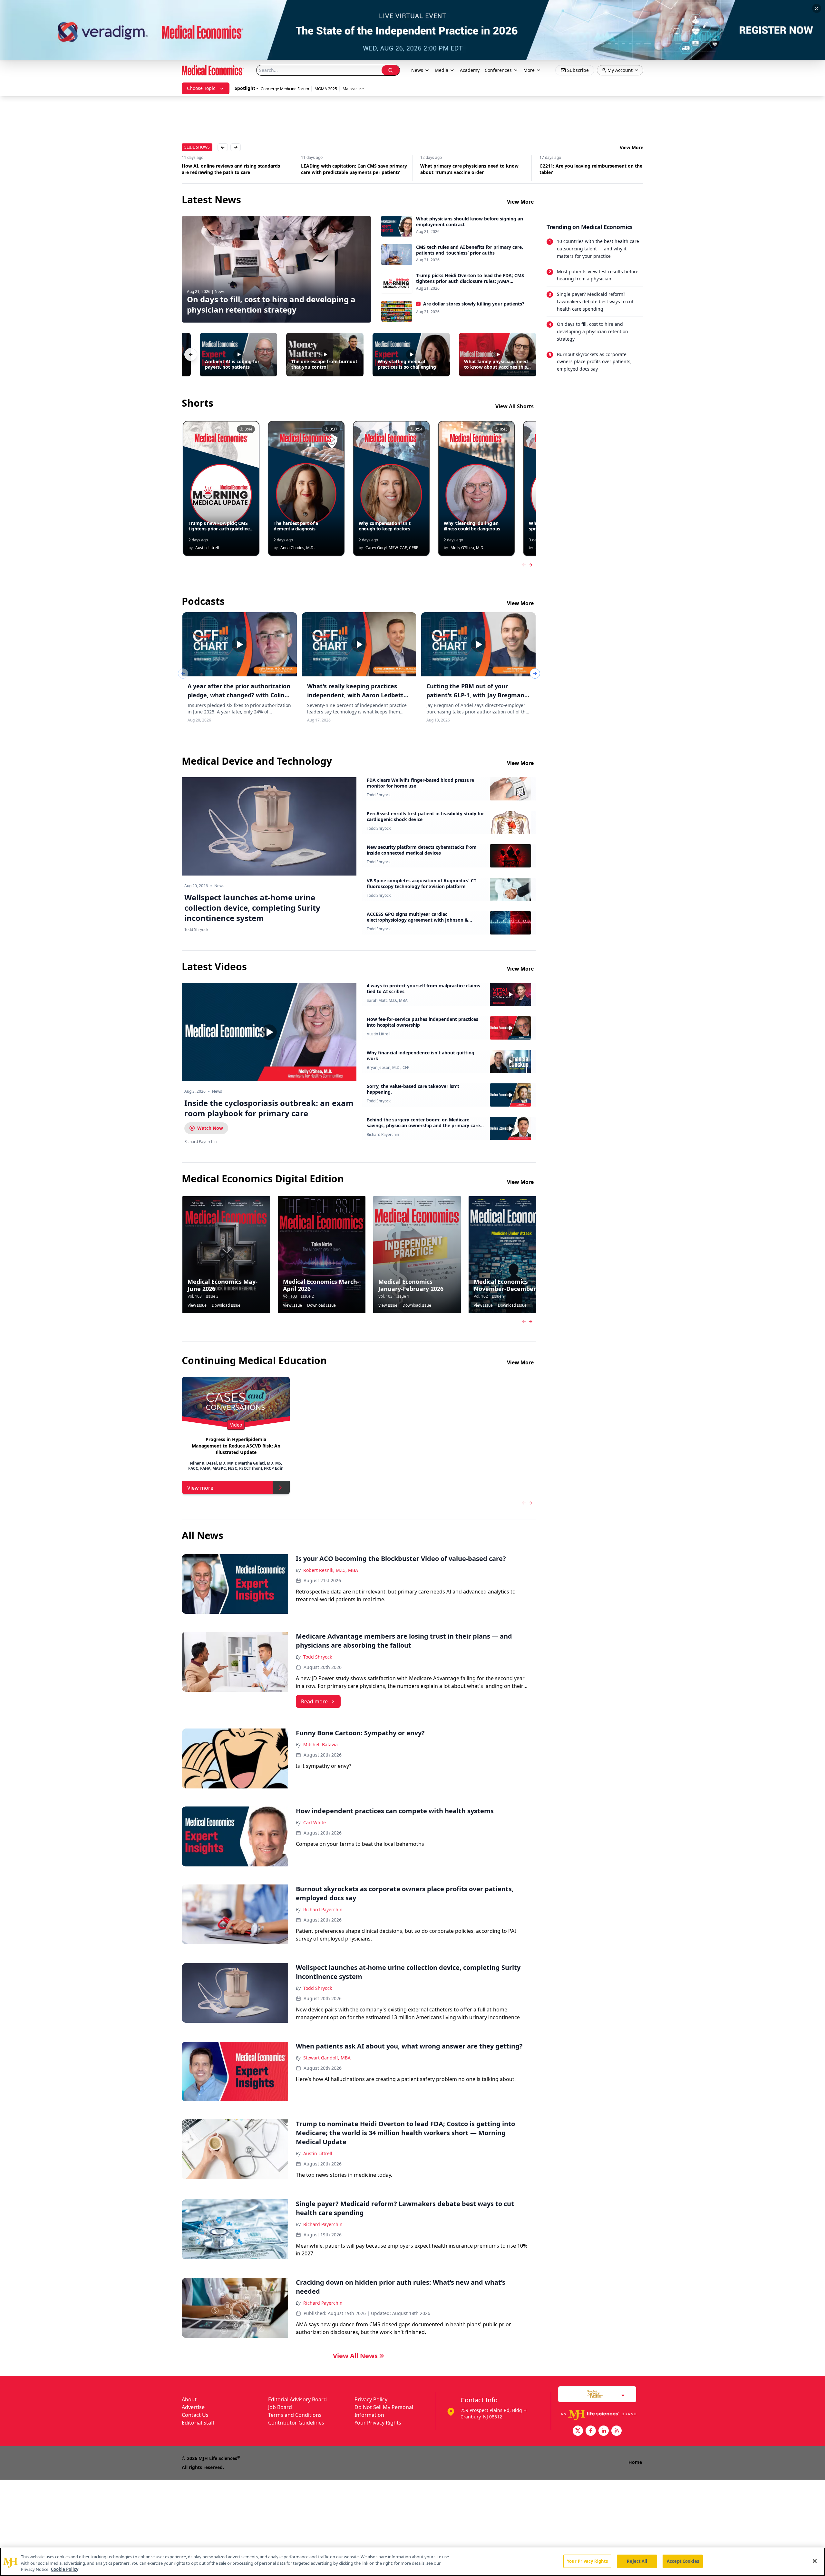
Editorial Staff (198, 2423)
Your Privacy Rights (378, 2423)
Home (635, 2462)
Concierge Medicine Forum (285, 89)
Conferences (498, 70)
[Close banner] (817, 8)
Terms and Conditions (295, 2415)
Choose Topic (201, 88)
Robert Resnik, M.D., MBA (331, 1570)
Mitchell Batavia (320, 1744)
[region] (412, 2562)
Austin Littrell (379, 1034)
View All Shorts (514, 406)
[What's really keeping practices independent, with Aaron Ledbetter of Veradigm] (359, 644)
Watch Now (210, 1128)
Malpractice (353, 89)
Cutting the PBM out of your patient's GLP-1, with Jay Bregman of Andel (475, 695)
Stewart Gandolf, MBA (327, 2058)
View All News (355, 2356)
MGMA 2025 (326, 89)
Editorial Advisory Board (297, 2399)
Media (442, 70)
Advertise (193, 2407)
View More (631, 147)
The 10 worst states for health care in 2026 (587, 166)
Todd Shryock (379, 795)
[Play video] (269, 1032)
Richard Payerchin (383, 1135)
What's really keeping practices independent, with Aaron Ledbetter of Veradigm (358, 695)
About (189, 2399)
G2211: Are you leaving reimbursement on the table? (472, 169)
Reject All (637, 2561)
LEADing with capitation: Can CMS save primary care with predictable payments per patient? (235, 169)
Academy (470, 70)
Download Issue (226, 1305)
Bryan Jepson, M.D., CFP (388, 1068)
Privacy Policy (371, 2399)
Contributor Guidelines (296, 2423)
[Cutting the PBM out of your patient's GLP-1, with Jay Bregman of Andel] (478, 644)
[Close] (815, 2561)
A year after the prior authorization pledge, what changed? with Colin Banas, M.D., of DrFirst (239, 695)
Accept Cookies (683, 2561)
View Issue (197, 1305)
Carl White (315, 1822)
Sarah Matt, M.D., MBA (387, 1001)
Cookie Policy (65, 2569)
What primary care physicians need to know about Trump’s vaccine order (350, 169)
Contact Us (195, 2415)
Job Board (280, 2407)
